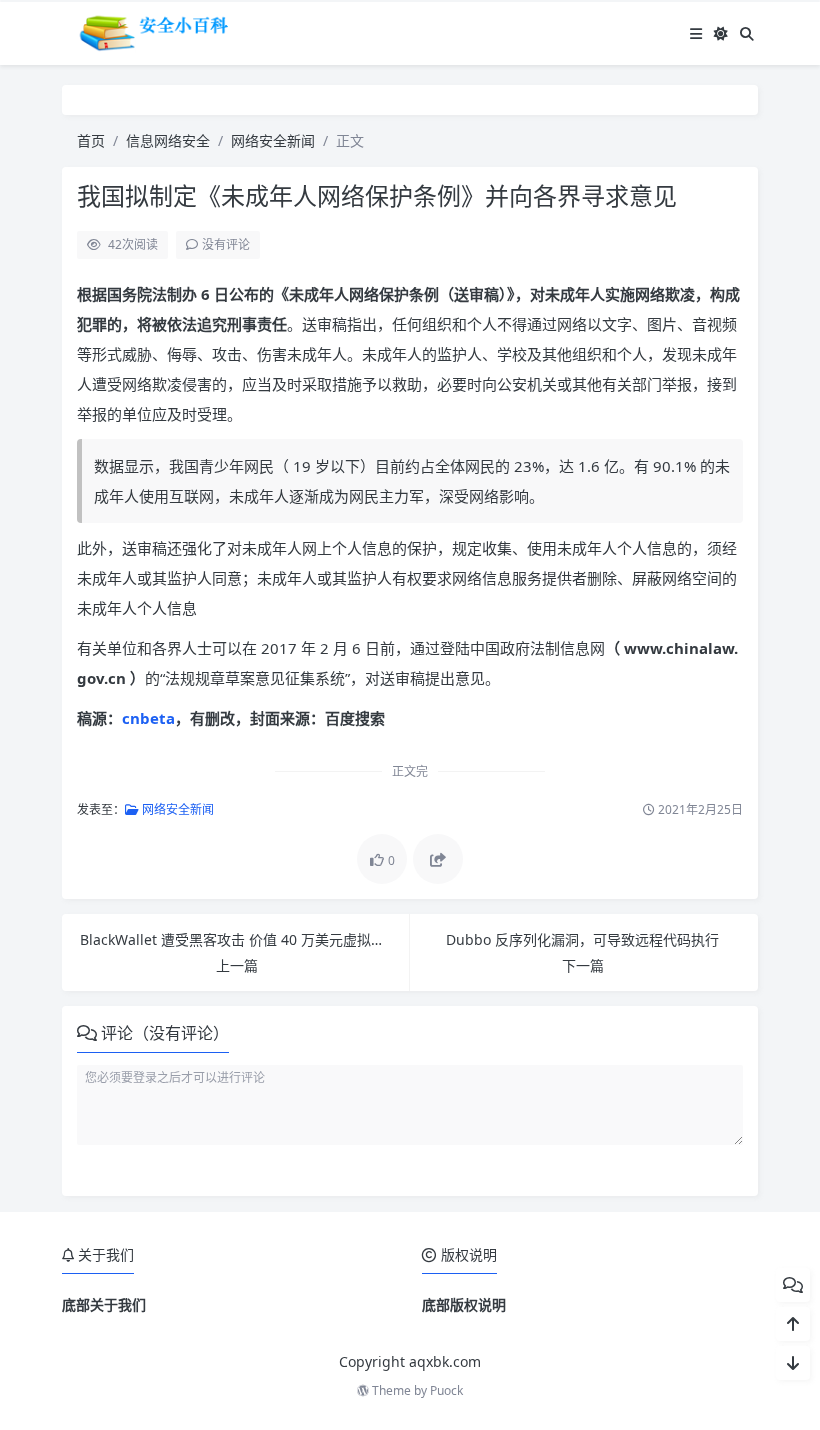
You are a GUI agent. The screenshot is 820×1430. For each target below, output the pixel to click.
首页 (91, 140)
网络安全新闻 (273, 140)
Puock (446, 1390)
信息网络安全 (168, 140)
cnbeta (148, 718)
